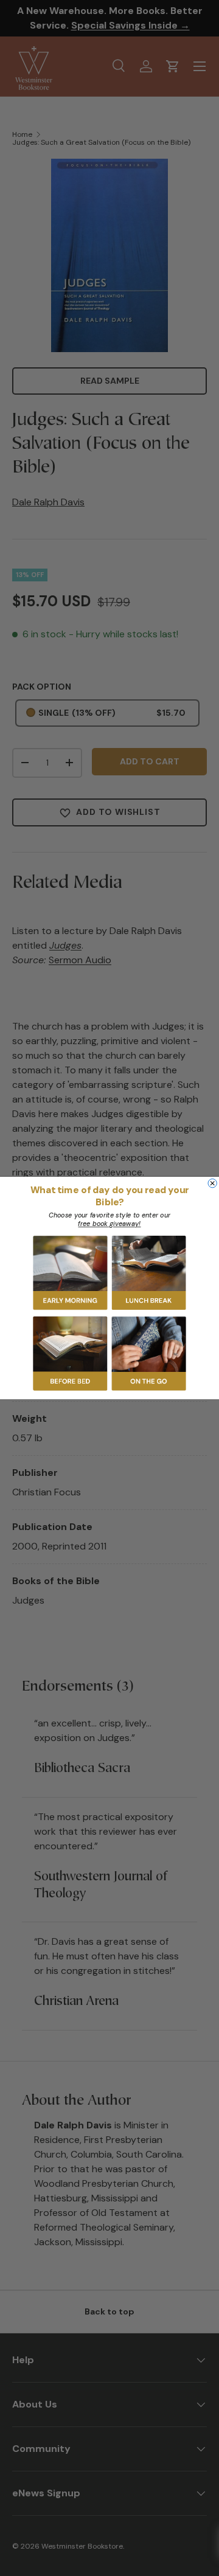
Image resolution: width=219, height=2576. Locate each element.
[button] (71, 1273)
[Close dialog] (212, 1183)
